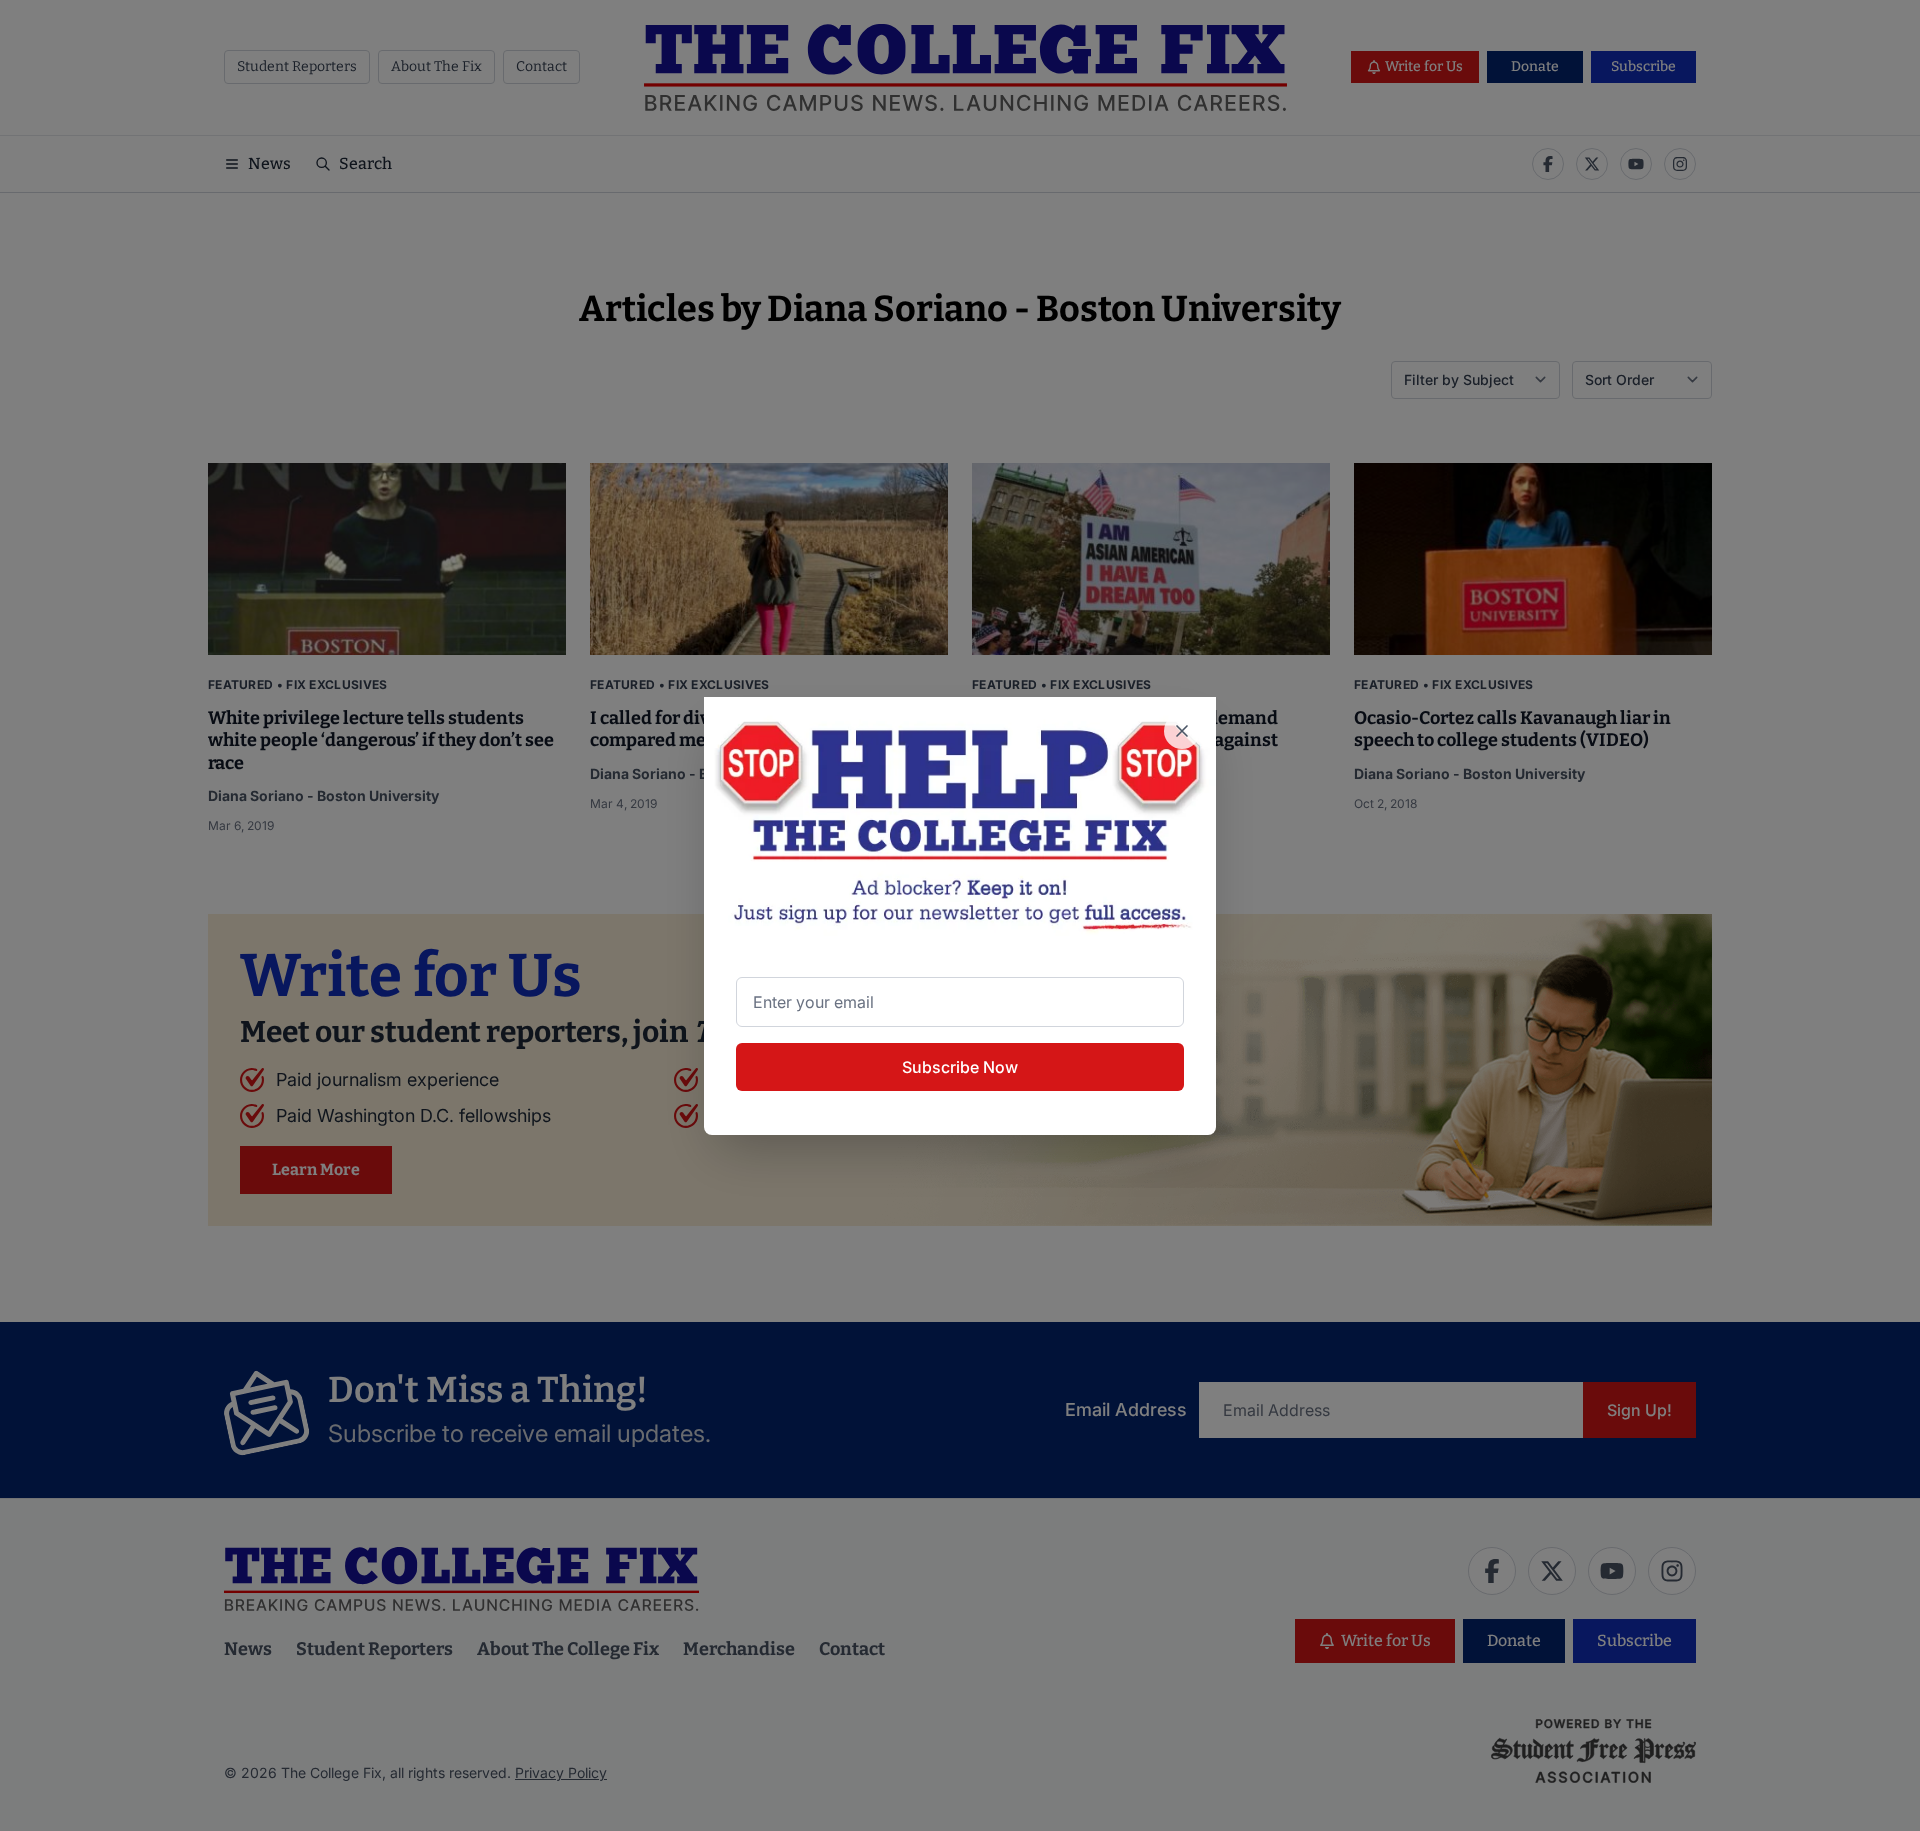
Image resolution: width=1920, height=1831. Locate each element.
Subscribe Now (960, 1067)
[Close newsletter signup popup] (1182, 731)
